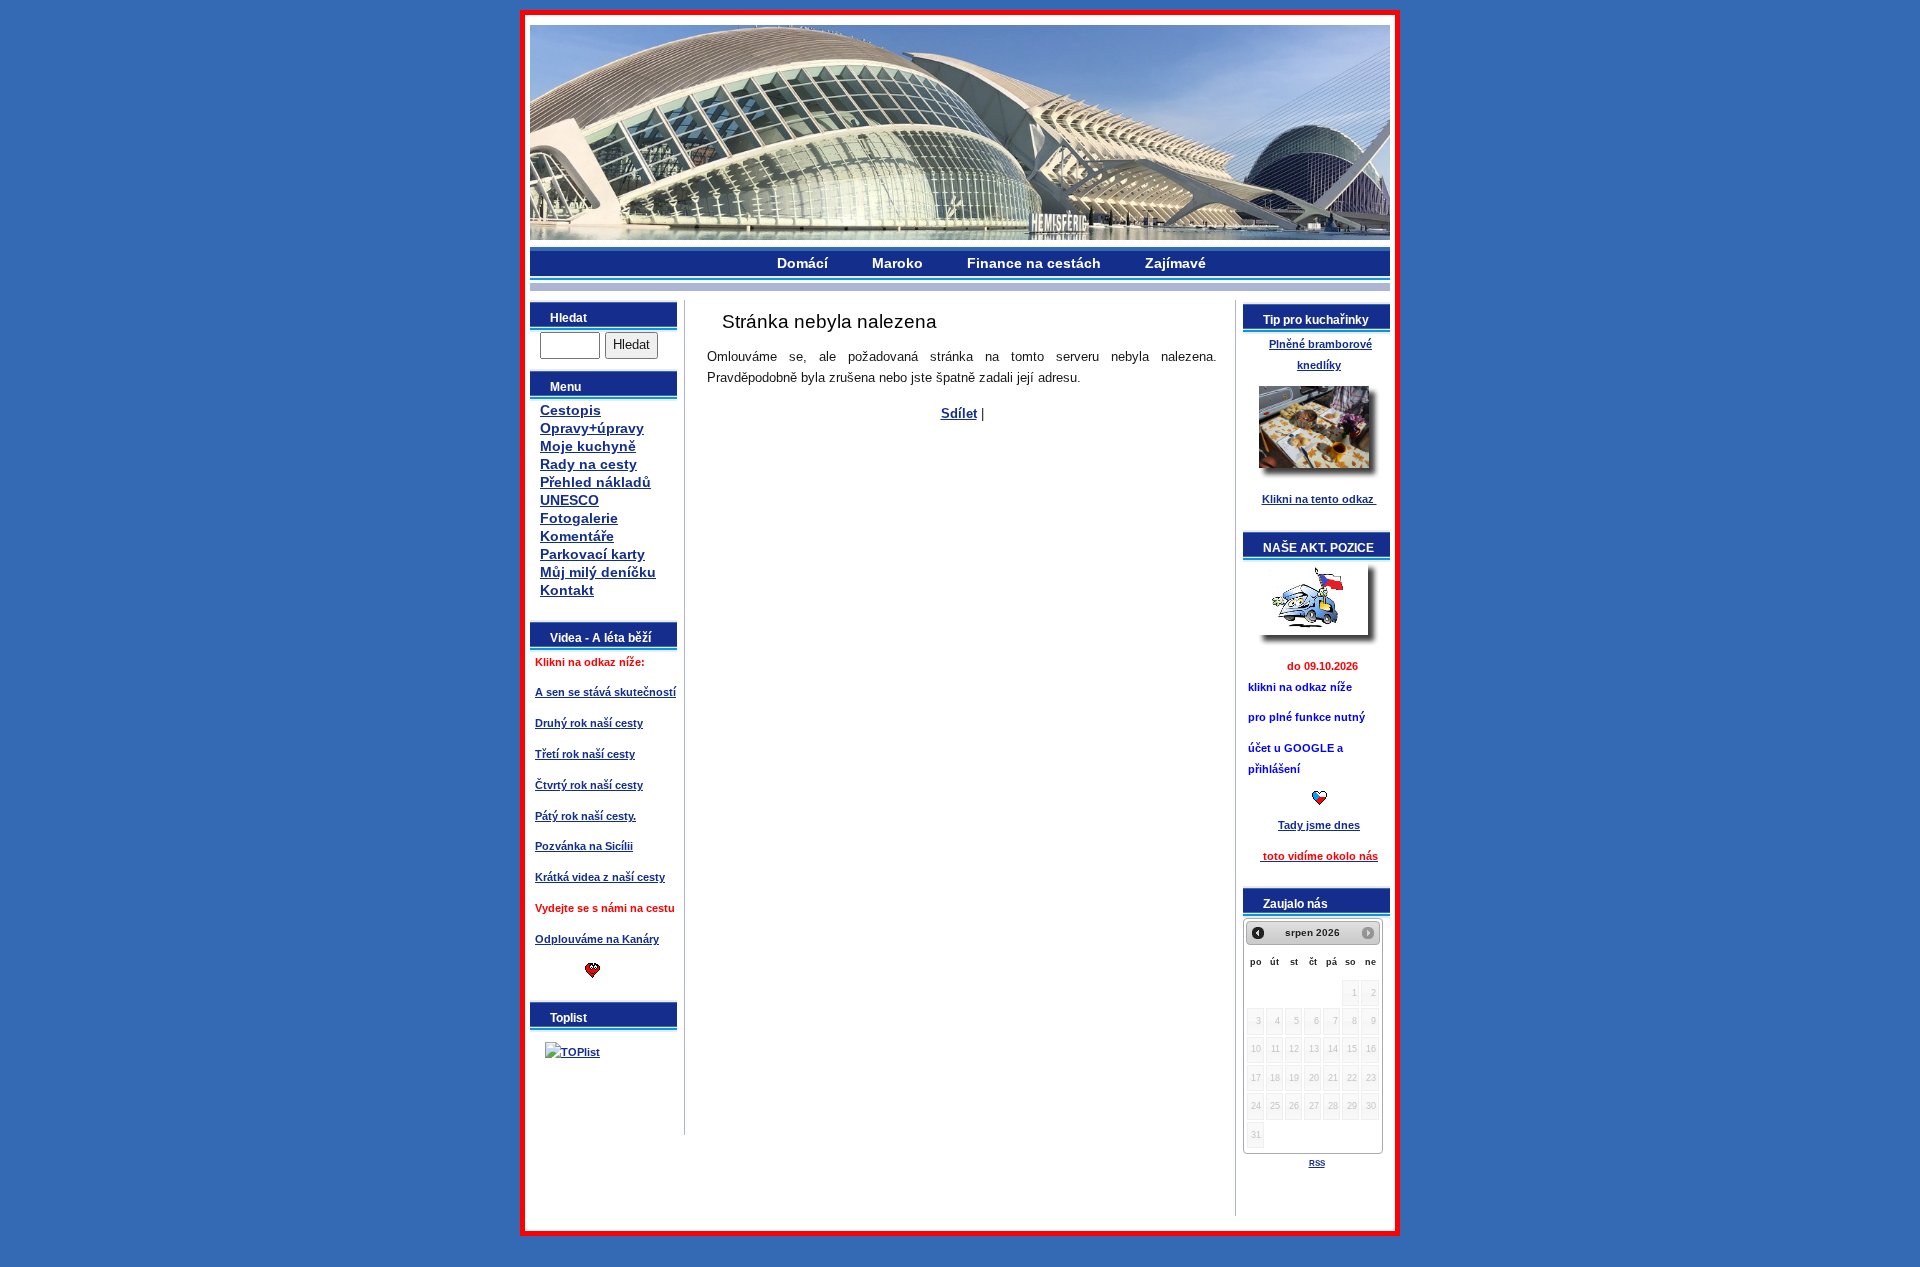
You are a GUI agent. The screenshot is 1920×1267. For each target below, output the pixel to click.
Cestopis (570, 410)
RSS (1317, 1163)
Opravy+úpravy (592, 428)
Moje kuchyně (588, 446)
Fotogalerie (579, 518)
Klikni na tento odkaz (1319, 499)
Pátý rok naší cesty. (585, 816)
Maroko (897, 263)
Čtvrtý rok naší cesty (589, 785)
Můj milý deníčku (598, 572)
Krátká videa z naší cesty (600, 877)
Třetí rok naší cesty (585, 754)
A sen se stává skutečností (605, 692)
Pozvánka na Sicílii (584, 846)
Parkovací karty (592, 554)
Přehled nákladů (595, 482)
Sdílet (959, 413)
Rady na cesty (588, 464)
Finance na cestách (1034, 263)
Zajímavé (1175, 263)
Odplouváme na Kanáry (597, 939)
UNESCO (569, 500)
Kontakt (567, 590)
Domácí (802, 263)
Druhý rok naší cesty (589, 723)
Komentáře (577, 536)
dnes (1319, 825)
